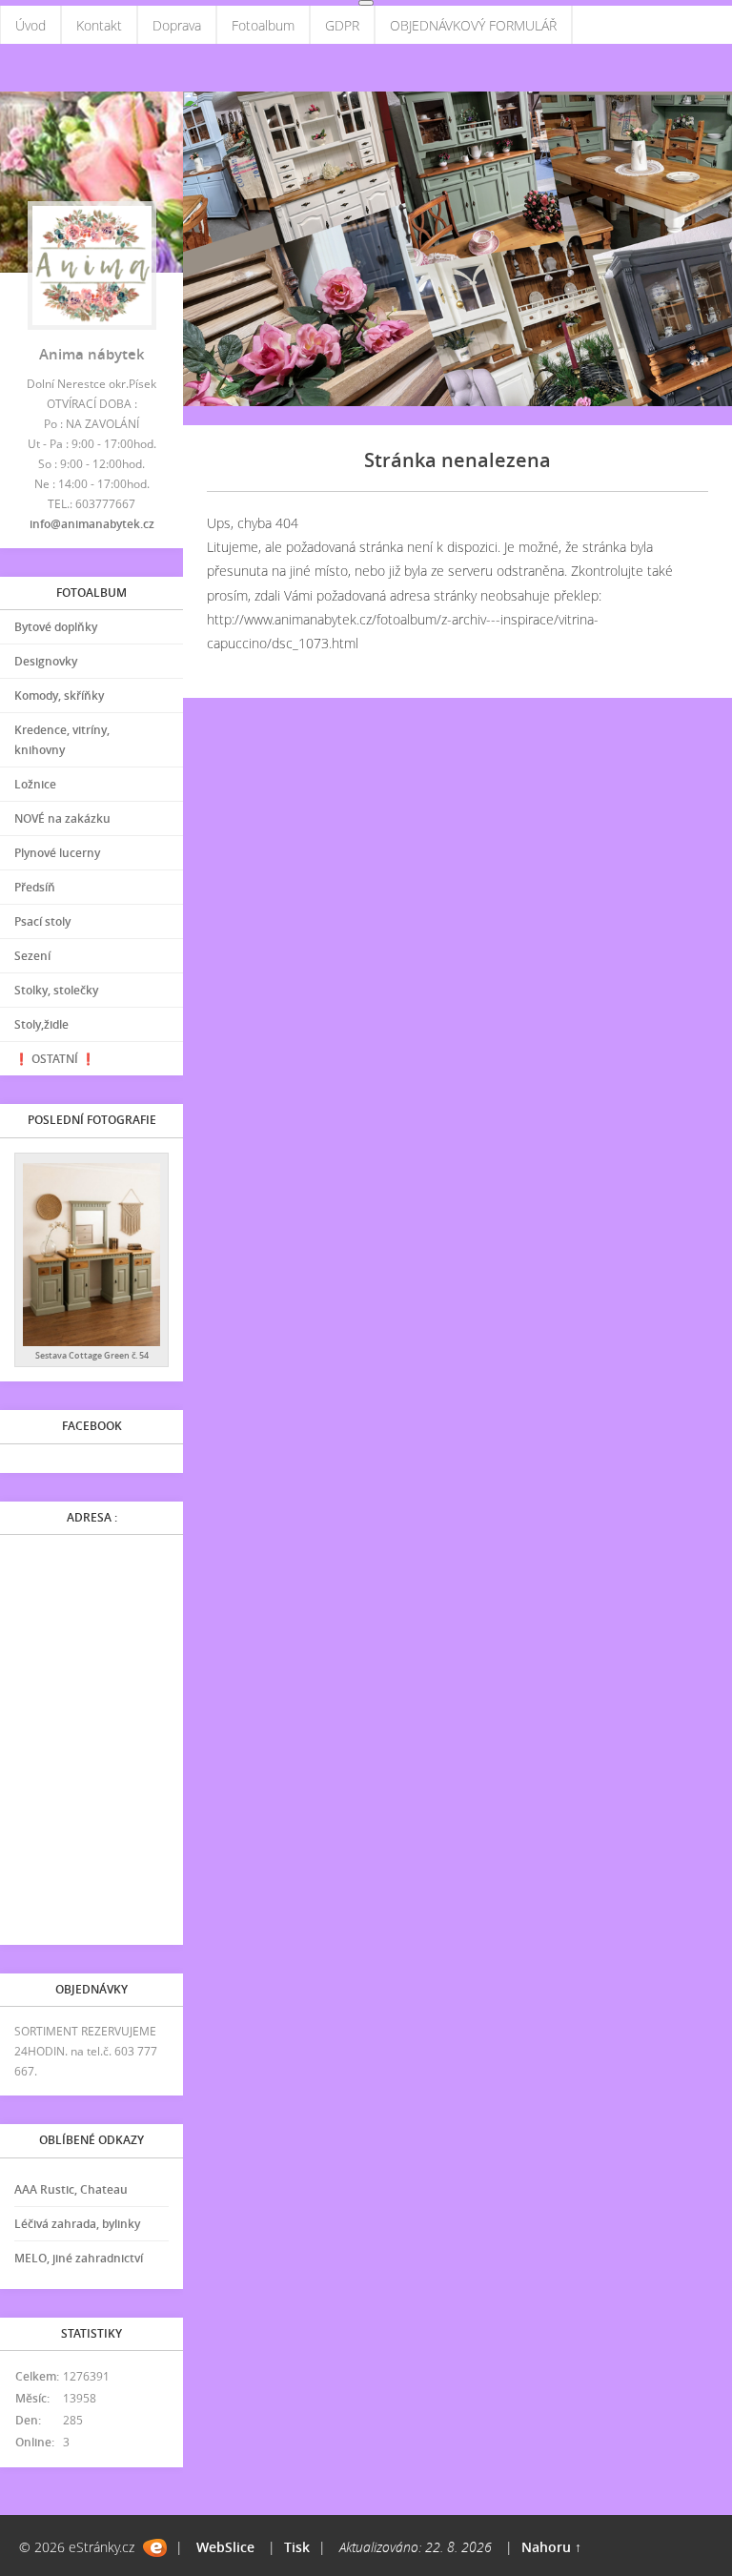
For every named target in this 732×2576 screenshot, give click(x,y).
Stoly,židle (41, 1024)
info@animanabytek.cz (92, 524)
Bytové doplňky (56, 627)
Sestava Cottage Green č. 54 (92, 1355)
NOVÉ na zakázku (62, 818)
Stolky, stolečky (56, 990)
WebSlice (225, 2547)
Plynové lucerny (57, 853)
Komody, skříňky (59, 695)
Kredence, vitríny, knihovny (62, 740)
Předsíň (35, 887)
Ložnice (35, 784)
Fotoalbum (263, 25)
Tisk (297, 2547)
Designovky (46, 661)
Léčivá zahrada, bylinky (77, 2224)
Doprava (177, 25)
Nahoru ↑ (551, 2547)
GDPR (342, 25)
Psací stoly (42, 921)
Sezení (32, 956)
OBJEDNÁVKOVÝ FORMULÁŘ (473, 25)
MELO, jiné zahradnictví (79, 2258)
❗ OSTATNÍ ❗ (55, 1059)
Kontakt (99, 25)
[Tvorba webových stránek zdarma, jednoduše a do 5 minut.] (155, 2548)
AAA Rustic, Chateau (71, 2189)
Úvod (30, 25)
